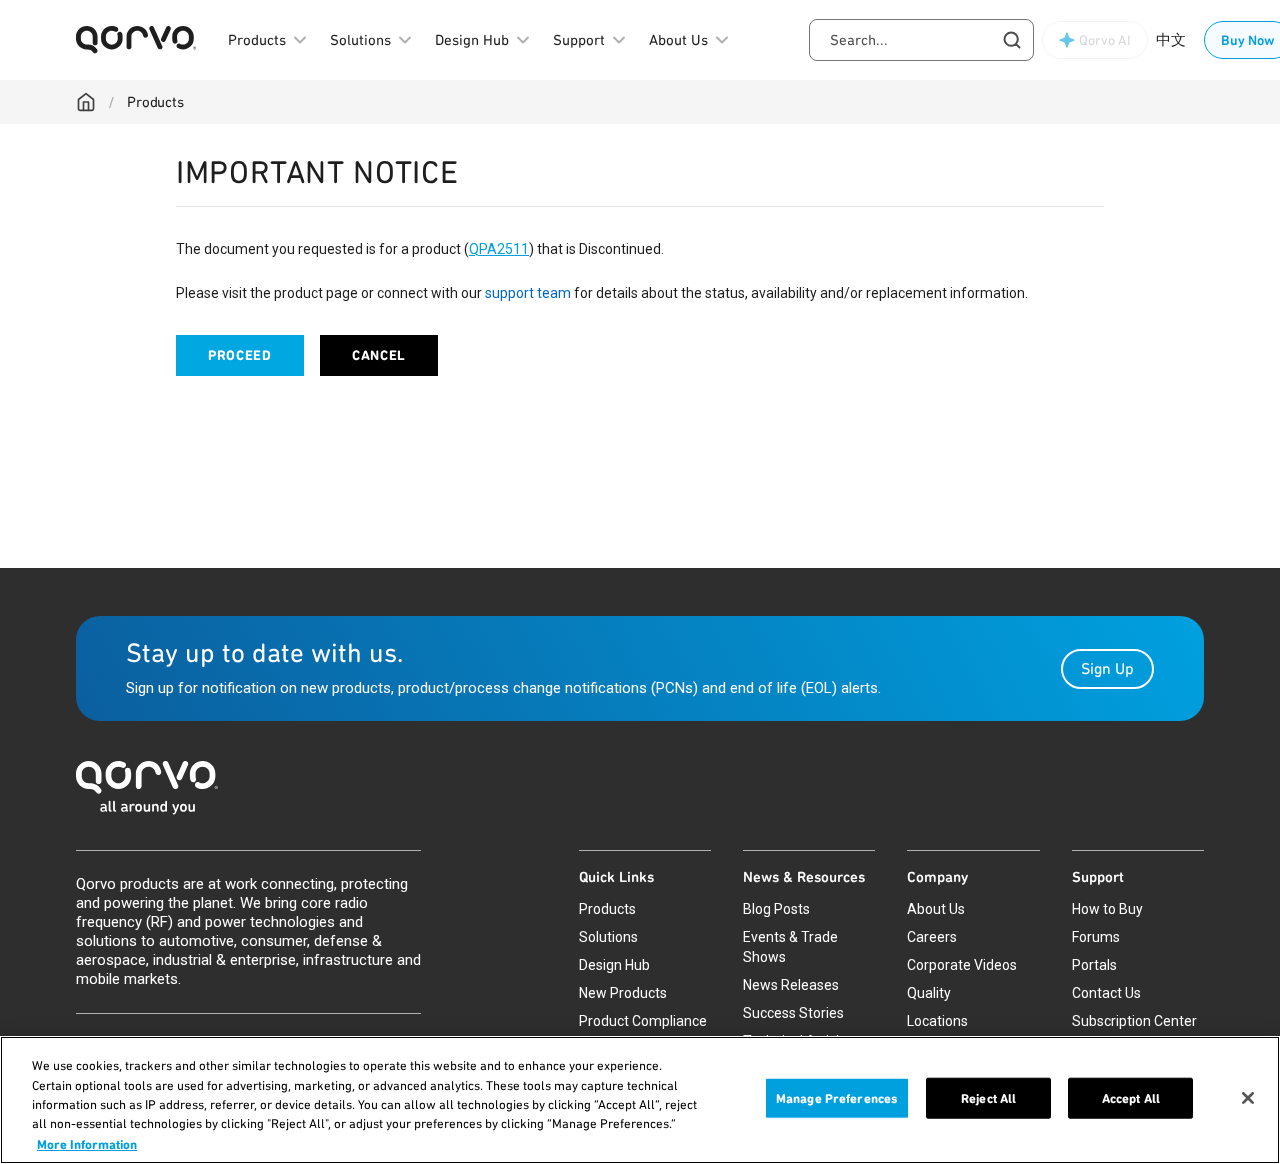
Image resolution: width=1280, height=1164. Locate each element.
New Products (623, 993)
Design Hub (614, 965)
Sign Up (1107, 668)
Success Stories (793, 1013)
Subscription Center (1134, 1021)
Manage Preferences (837, 1098)
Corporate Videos (962, 965)
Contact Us (1106, 993)
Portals (1094, 965)
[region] (640, 1100)
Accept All (1131, 1098)
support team (528, 293)
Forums (1096, 937)
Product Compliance (643, 1021)
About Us (936, 909)
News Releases (791, 985)
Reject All (988, 1098)
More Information (87, 1143)
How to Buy (1107, 909)
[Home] (86, 102)
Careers (932, 937)
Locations (937, 1021)
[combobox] (921, 40)
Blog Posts (776, 909)
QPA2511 (499, 249)
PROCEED (240, 355)
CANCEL (379, 355)
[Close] (1248, 1098)
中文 (1171, 40)
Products (155, 102)
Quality (929, 993)
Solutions (608, 937)
